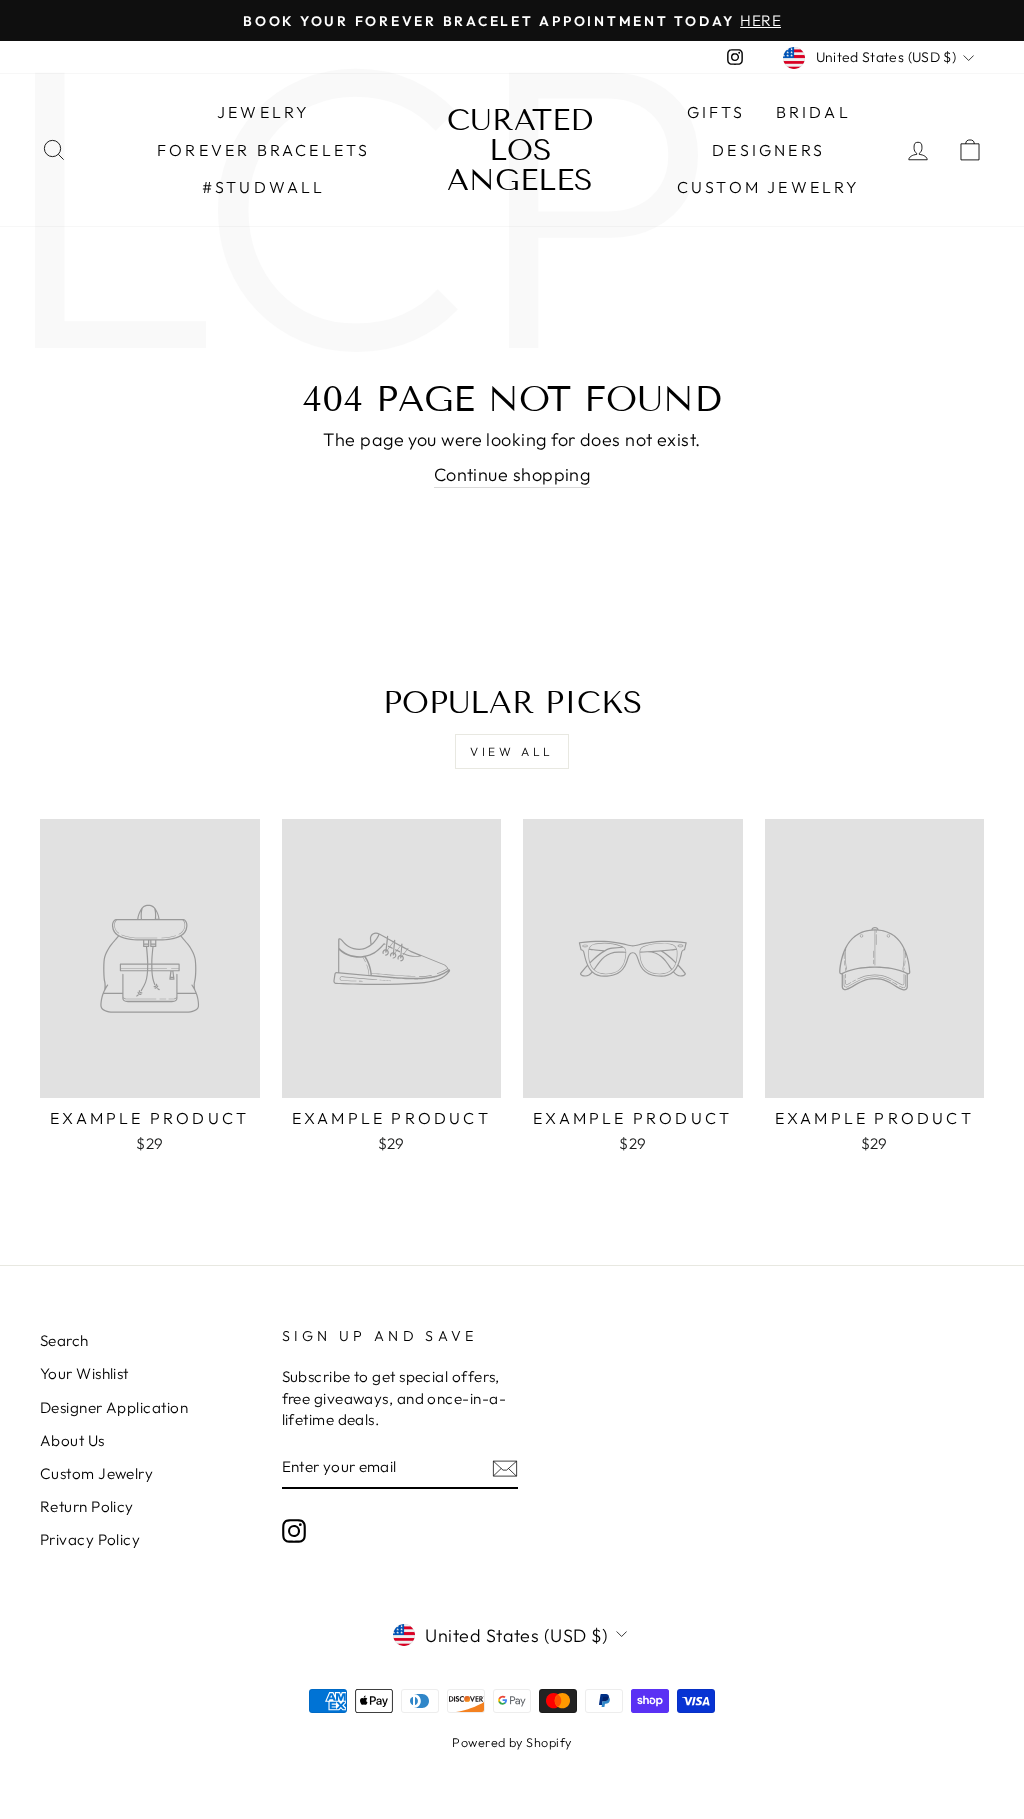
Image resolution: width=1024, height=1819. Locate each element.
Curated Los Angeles (520, 150)
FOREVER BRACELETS (263, 150)
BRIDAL (813, 112)
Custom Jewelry (769, 187)
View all (512, 751)
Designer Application (114, 1407)
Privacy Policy (90, 1539)
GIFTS (716, 112)
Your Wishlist (84, 1373)
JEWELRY (263, 112)
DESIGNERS (768, 150)
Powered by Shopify (511, 1742)
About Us (72, 1440)
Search (64, 1340)
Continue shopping (512, 474)
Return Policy (87, 1506)
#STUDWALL (264, 187)
